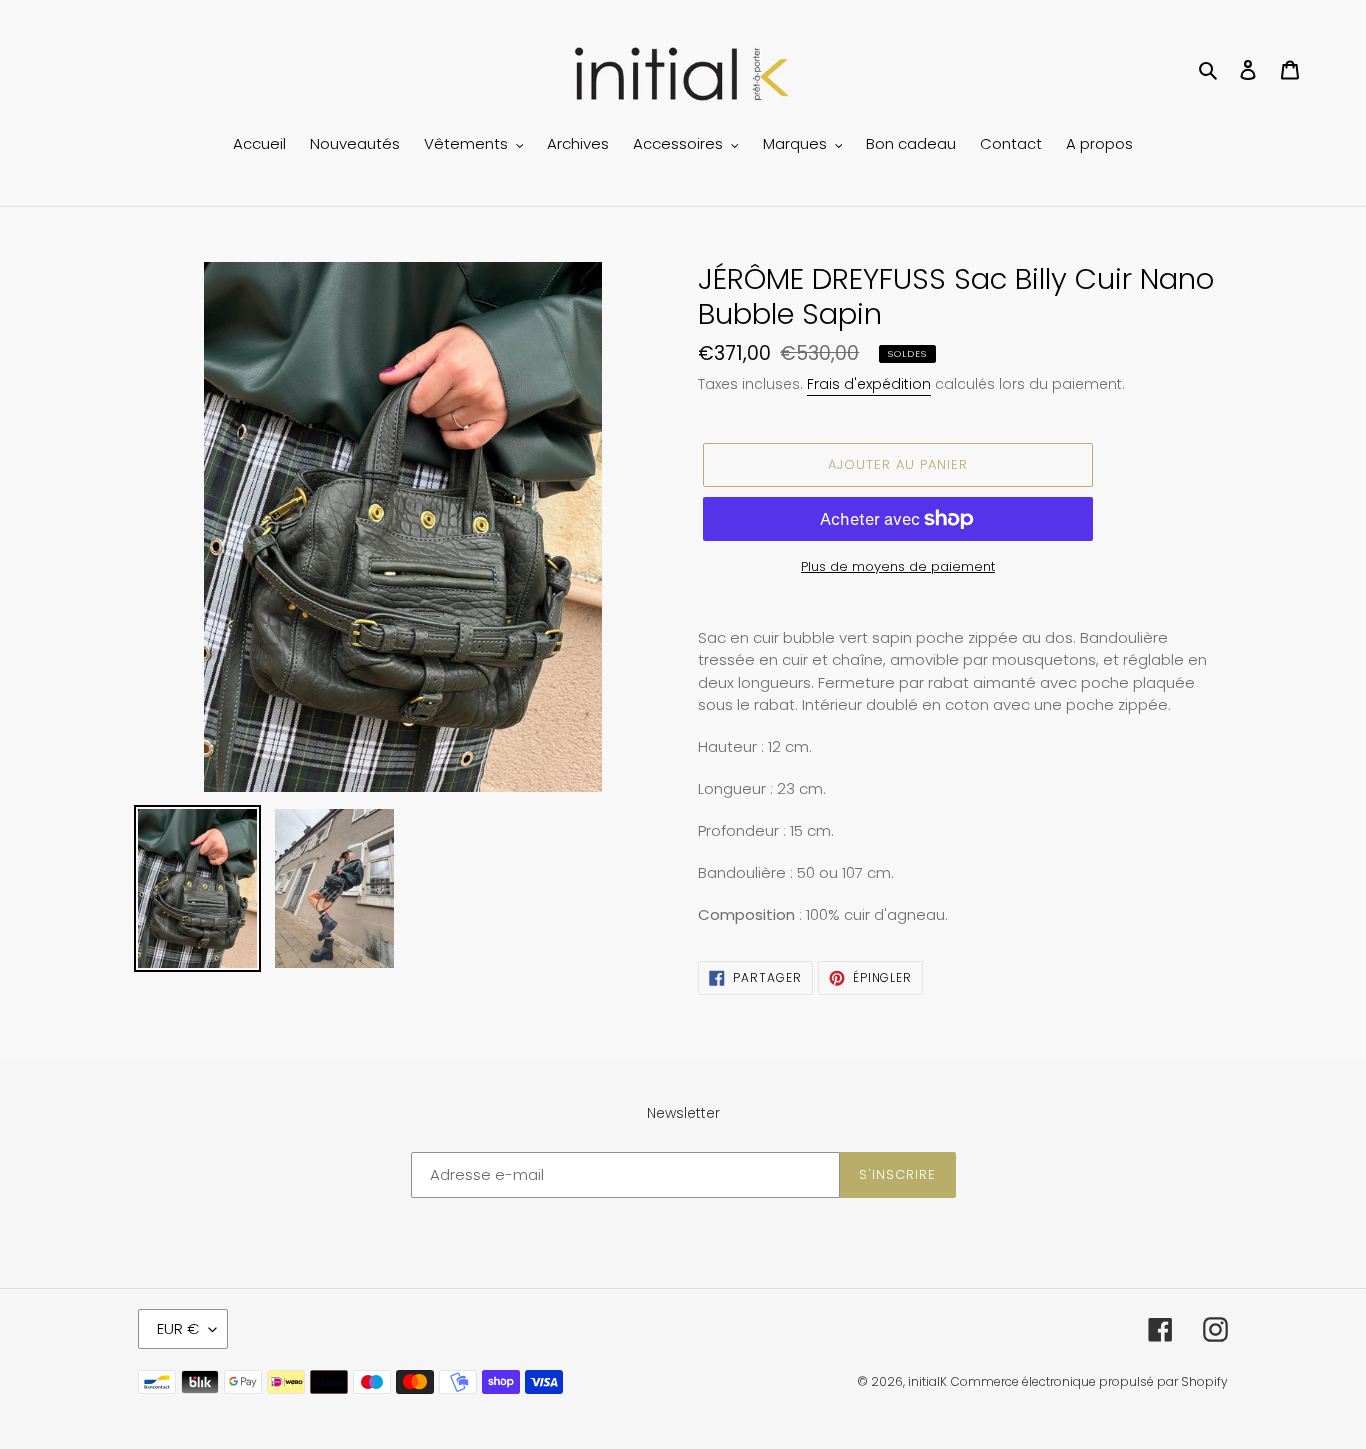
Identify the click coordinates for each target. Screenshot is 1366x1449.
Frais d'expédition (869, 384)
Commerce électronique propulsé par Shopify (1089, 1381)
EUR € (178, 1328)
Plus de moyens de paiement (898, 566)
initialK (927, 1381)
